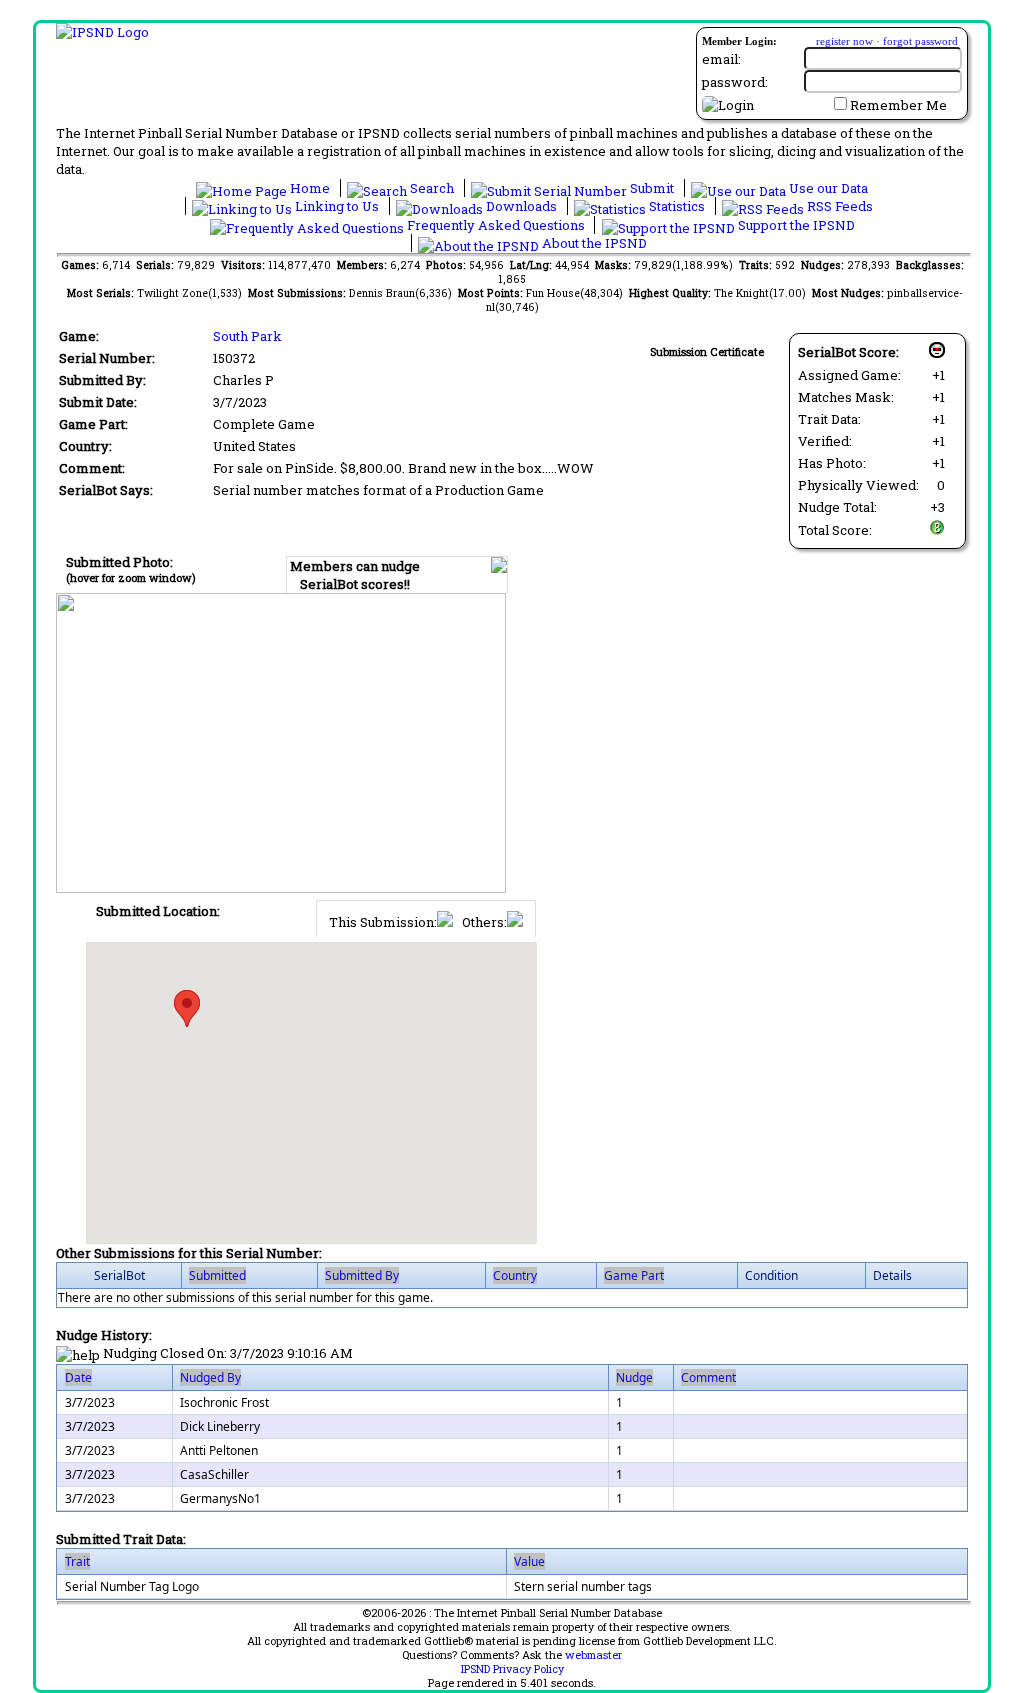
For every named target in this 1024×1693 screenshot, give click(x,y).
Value (529, 1561)
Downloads (521, 206)
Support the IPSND (795, 225)
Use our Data (827, 188)
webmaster (593, 1655)
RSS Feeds (838, 206)
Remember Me (898, 105)
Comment (708, 1377)
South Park (247, 336)
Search (432, 188)
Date (78, 1377)
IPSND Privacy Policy (512, 1669)
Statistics (677, 206)
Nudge (634, 1377)
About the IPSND (593, 243)
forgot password (920, 41)
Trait (77, 1561)
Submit (652, 188)
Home (310, 188)
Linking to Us (337, 206)
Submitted (217, 1275)
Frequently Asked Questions (496, 225)
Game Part (634, 1275)
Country (515, 1275)
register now (844, 41)
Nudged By (210, 1377)
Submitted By (362, 1275)
